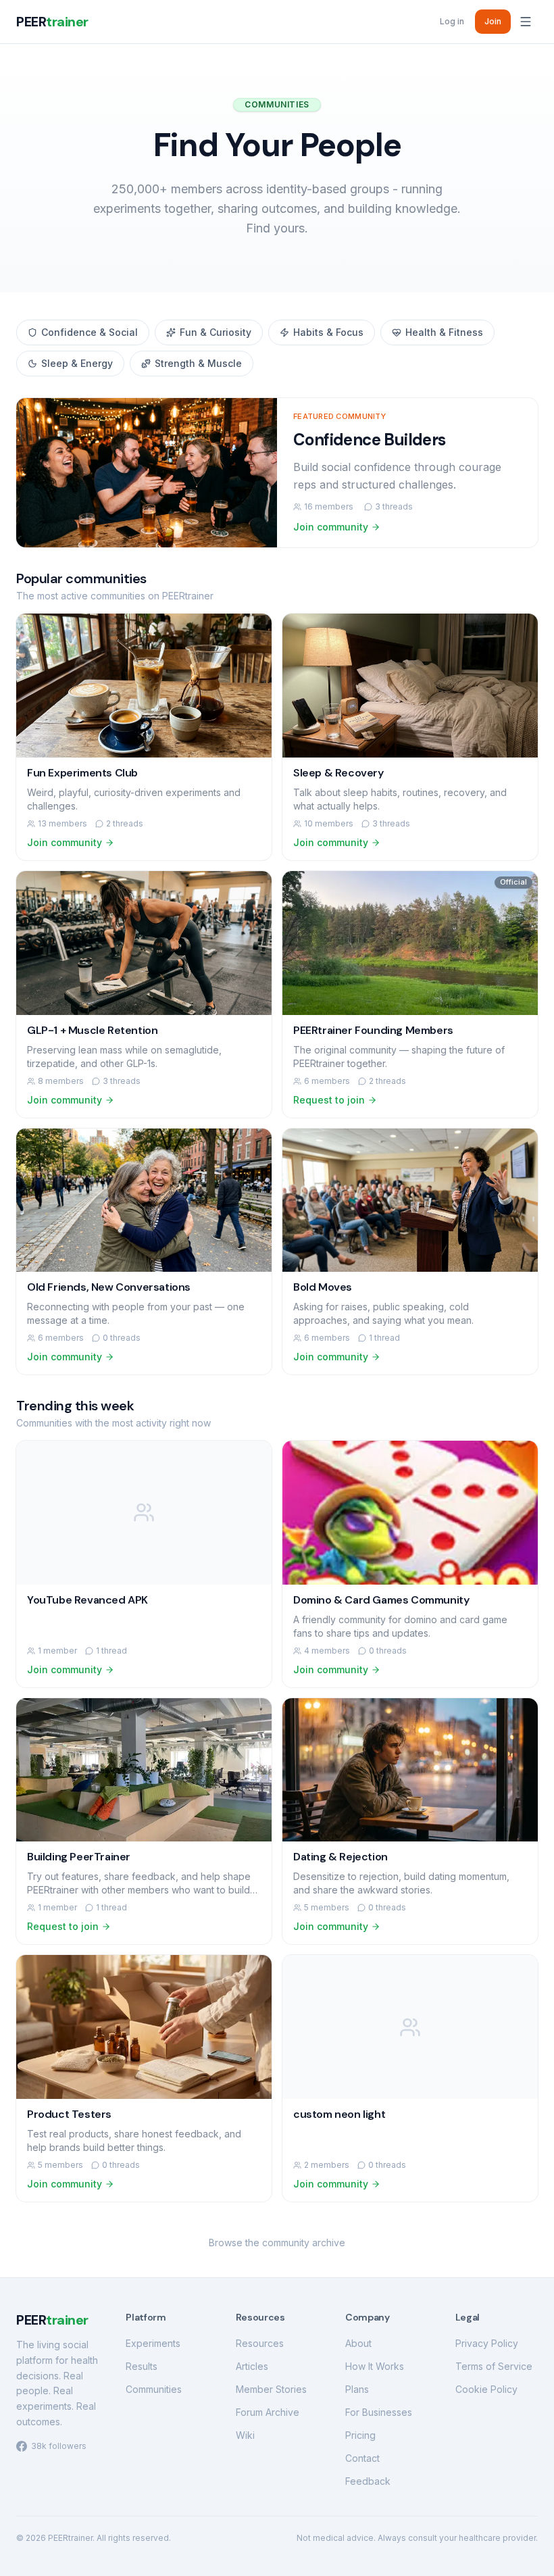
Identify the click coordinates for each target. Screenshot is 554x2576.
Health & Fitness (444, 332)
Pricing (360, 2435)
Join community (331, 527)
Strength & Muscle (198, 363)
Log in (452, 21)
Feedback (368, 2481)
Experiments (153, 2343)
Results (142, 2366)
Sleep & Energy (77, 363)
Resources (260, 2343)
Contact (362, 2458)
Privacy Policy (487, 2343)
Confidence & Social (90, 332)
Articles (252, 2366)
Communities (154, 2389)
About (358, 2343)
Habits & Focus (328, 332)
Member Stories (271, 2389)
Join (493, 21)
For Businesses (379, 2412)
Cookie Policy (486, 2389)
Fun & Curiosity (216, 332)
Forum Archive (268, 2412)
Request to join (329, 1100)
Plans (357, 2389)
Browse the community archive (277, 2243)
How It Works (375, 2366)
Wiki (245, 2435)
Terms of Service (494, 2366)
